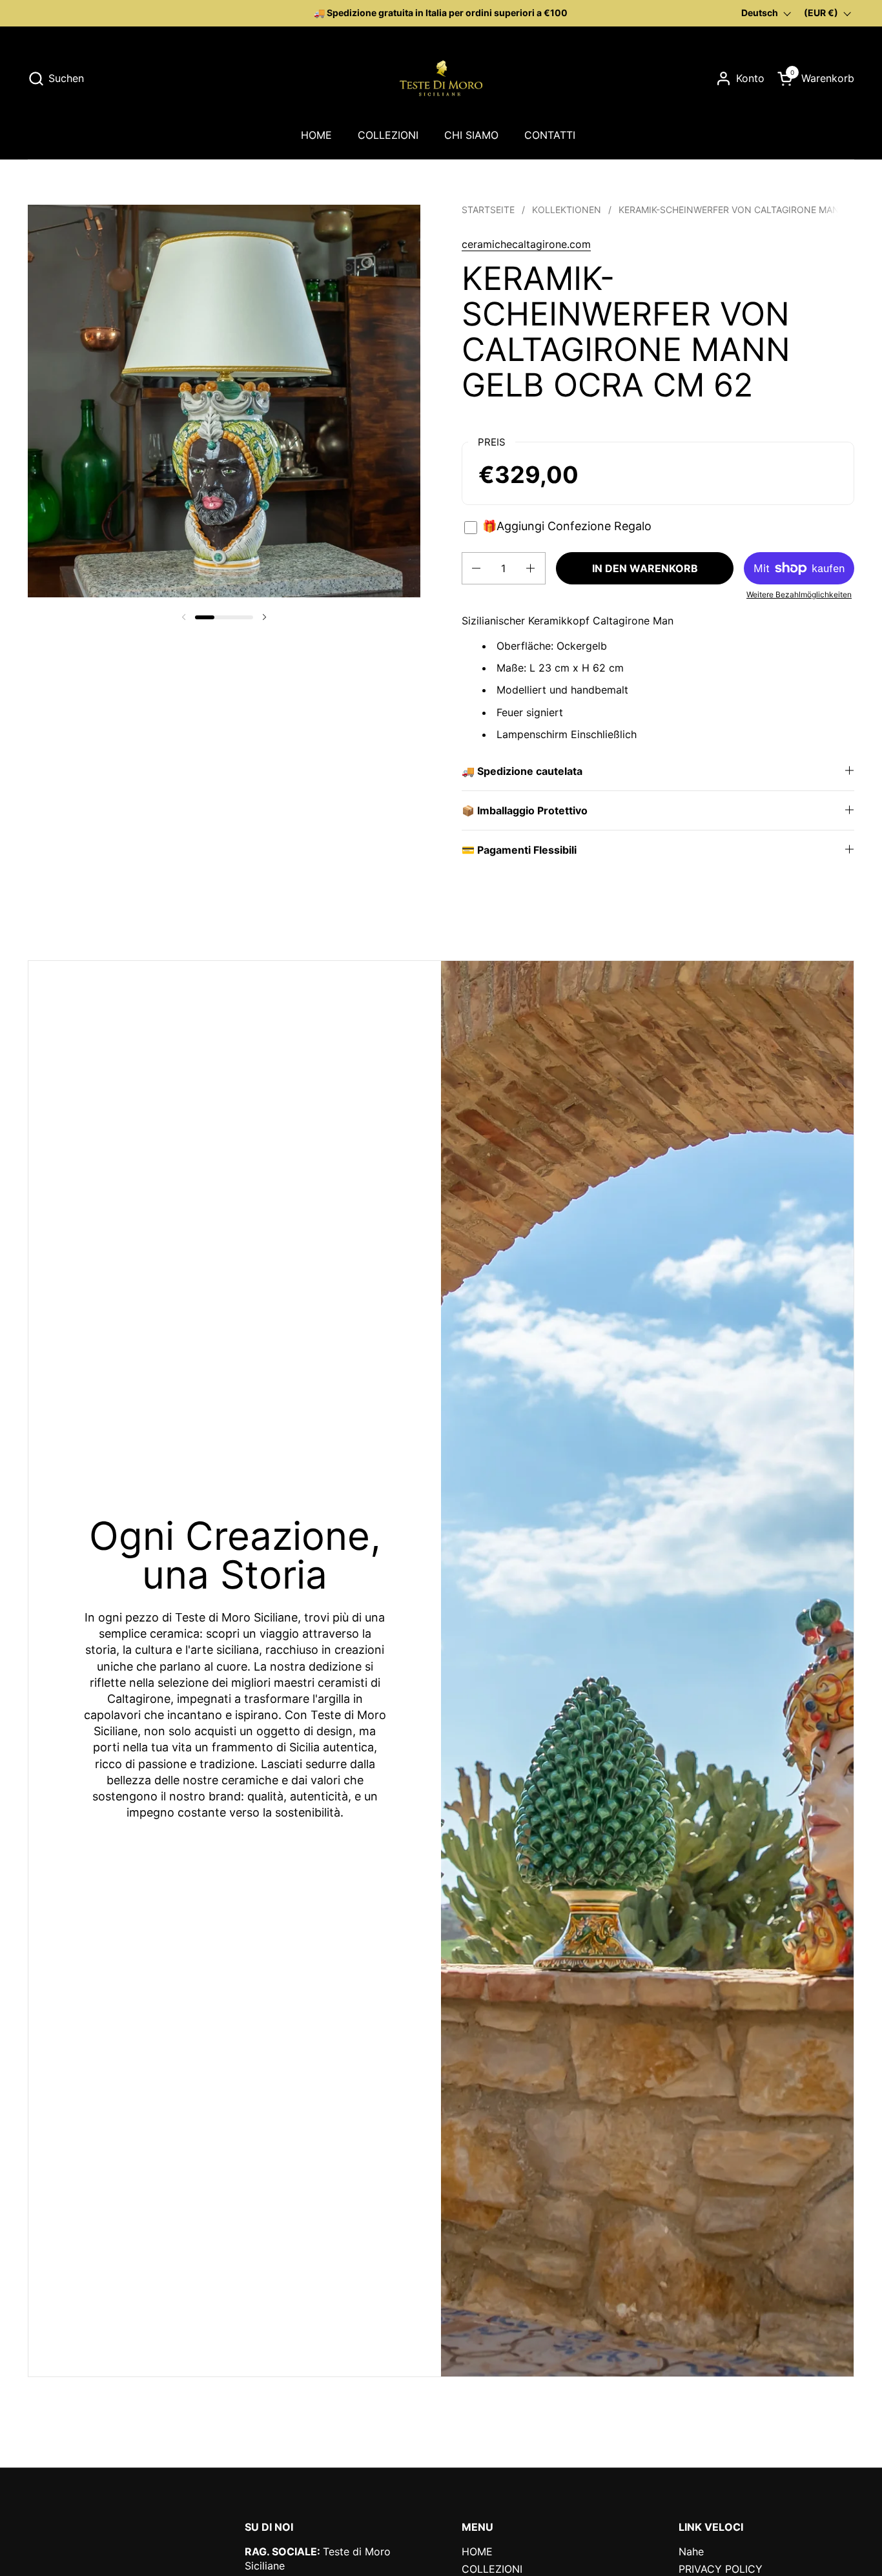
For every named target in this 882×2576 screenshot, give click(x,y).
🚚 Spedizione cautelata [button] (522, 771)
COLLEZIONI (492, 2569)
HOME (477, 2551)
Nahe (691, 2551)
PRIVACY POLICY (721, 2569)
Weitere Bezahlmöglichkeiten (799, 594)
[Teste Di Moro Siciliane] (441, 78)
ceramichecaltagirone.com (526, 244)
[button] (56, 78)
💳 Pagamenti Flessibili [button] (519, 850)
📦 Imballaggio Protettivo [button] (525, 810)
